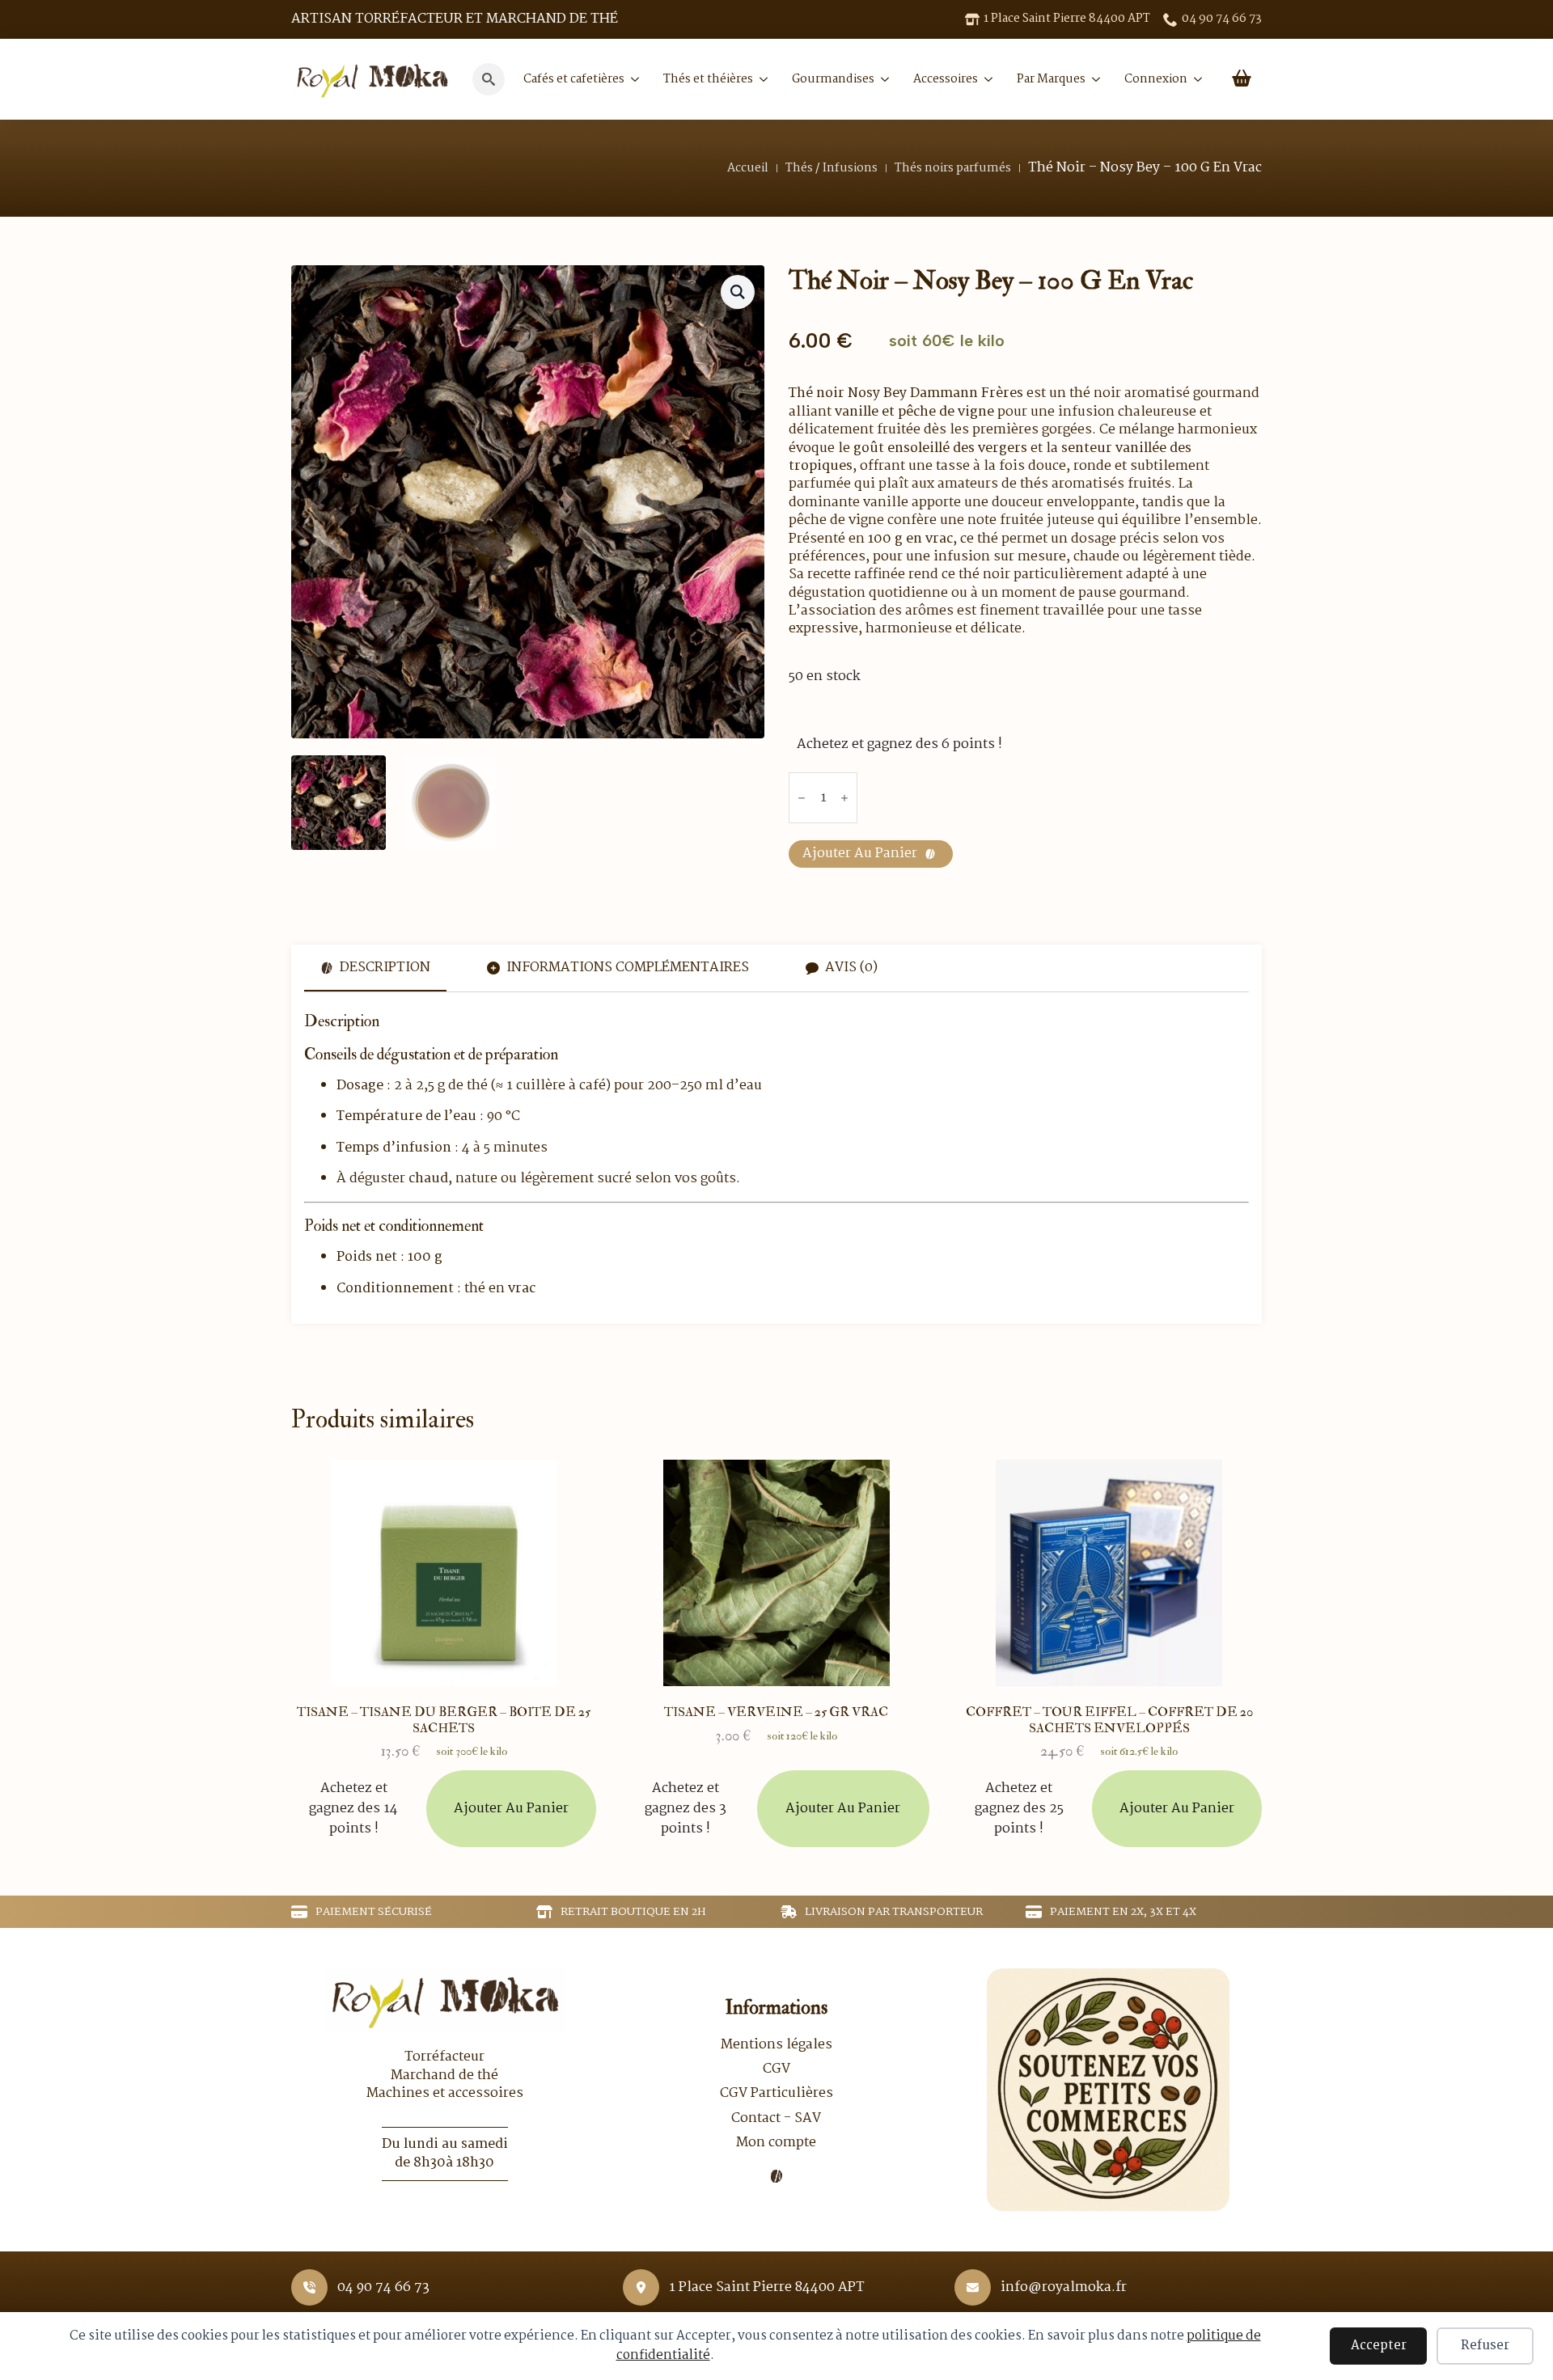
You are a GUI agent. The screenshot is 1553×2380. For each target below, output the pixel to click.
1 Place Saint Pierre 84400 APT (767, 2288)
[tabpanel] (776, 1155)
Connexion (1156, 79)
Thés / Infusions (832, 168)
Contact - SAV (776, 2119)
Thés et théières (708, 79)
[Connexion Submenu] (1195, 79)
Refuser (1485, 2346)
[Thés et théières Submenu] (760, 79)
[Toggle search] (489, 79)
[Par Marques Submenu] (1093, 79)
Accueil (748, 168)
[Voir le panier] (1242, 79)
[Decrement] (802, 799)
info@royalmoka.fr (1064, 2288)
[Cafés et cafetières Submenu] (632, 79)
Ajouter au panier (860, 854)
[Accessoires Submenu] (985, 79)
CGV (776, 2069)
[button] (738, 292)
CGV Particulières (776, 2094)
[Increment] (844, 799)
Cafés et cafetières (574, 79)
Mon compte (776, 2143)
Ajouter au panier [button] (511, 1809)
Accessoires (946, 79)
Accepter (1379, 2346)
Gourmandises (833, 79)
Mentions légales (776, 2045)
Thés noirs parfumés (953, 168)
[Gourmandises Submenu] (882, 79)
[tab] (375, 968)
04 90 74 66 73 (383, 2288)
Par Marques (1051, 79)
